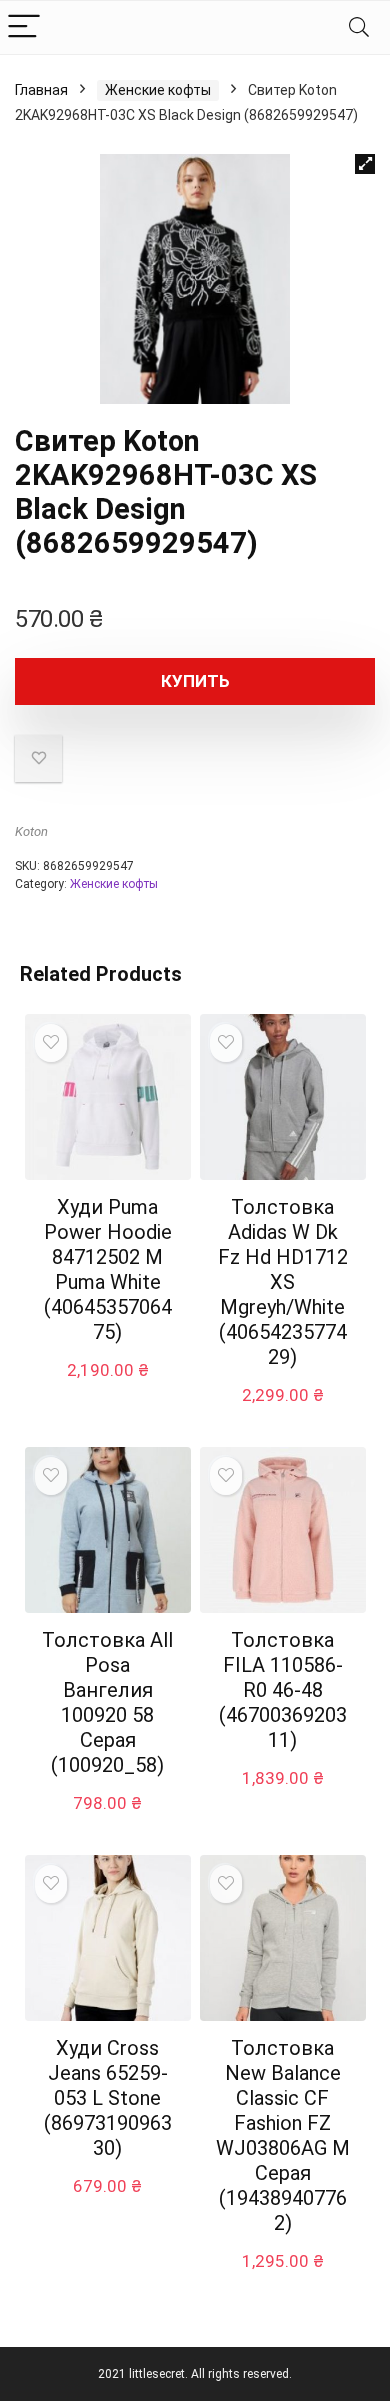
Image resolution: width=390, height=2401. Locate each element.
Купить (195, 681)
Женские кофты (158, 90)
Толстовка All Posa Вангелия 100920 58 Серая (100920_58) (107, 1702)
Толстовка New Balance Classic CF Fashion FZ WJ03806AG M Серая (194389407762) (283, 2135)
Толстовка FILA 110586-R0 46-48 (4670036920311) (283, 1690)
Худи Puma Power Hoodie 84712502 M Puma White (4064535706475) (108, 1269)
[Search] (359, 27)
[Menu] (24, 27)
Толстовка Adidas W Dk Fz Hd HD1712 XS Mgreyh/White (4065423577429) (283, 1282)
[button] (365, 164)
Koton (31, 831)
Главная (41, 90)
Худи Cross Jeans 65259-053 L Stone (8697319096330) (108, 2098)
